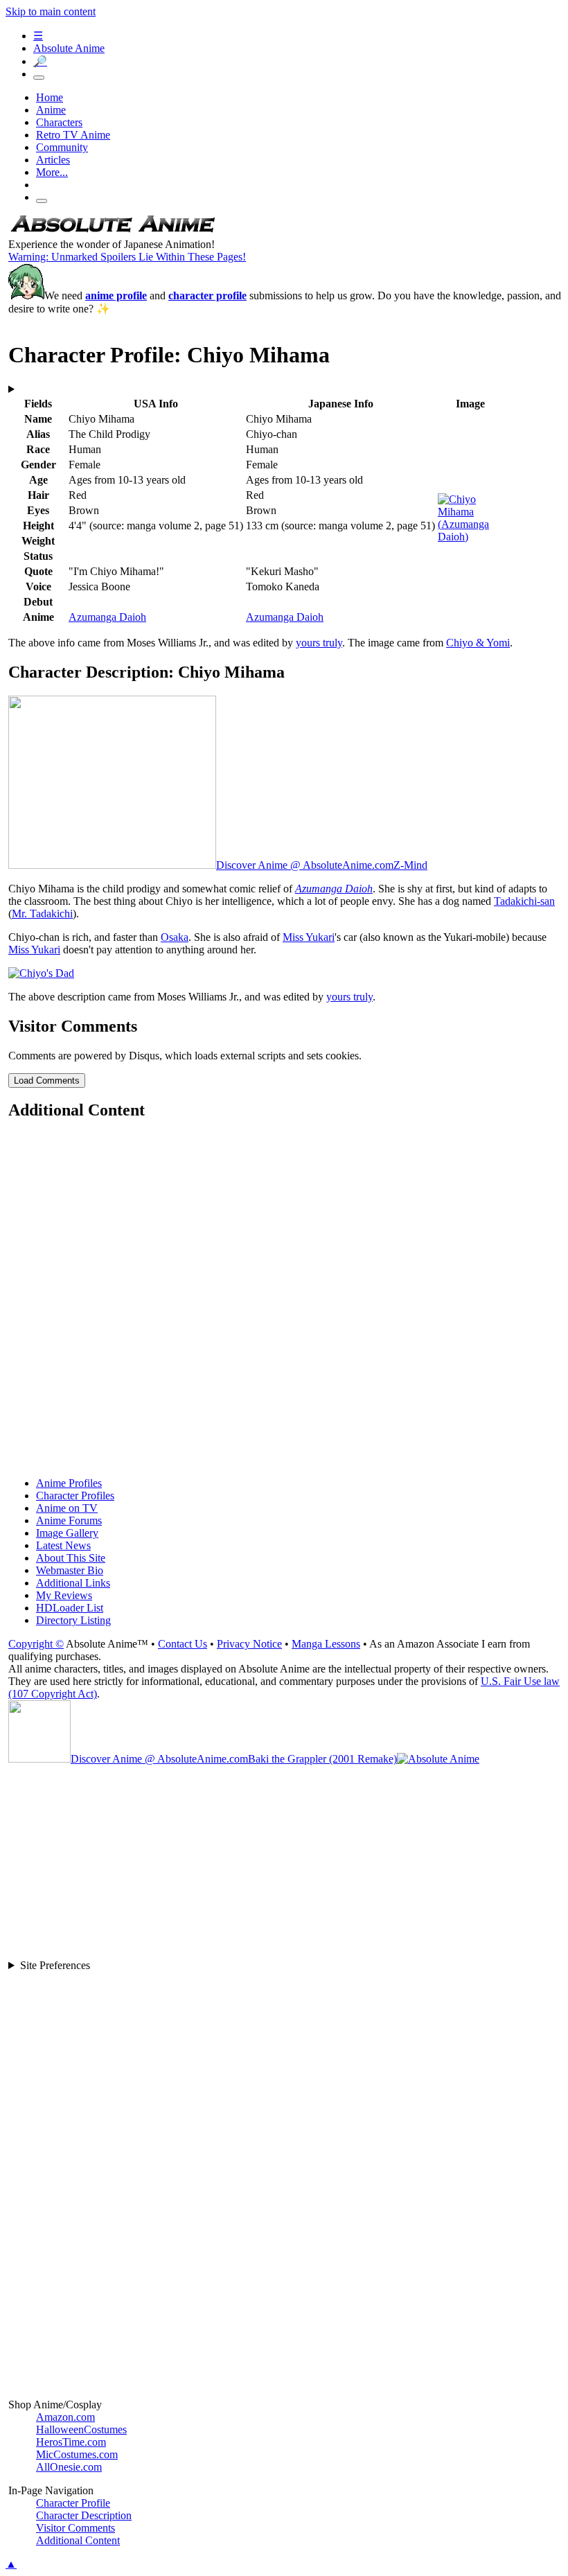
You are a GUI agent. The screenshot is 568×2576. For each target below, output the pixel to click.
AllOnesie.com (69, 2467)
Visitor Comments (76, 2528)
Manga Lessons (326, 1644)
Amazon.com (65, 2417)
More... (52, 172)
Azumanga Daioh (107, 617)
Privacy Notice (249, 1644)
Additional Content (78, 2540)
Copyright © (36, 1644)
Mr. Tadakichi (42, 914)
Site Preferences (55, 1965)
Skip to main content (51, 11)
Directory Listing (73, 1620)
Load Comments (47, 1080)
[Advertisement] (285, 1300)
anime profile (116, 295)
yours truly (319, 643)
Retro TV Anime (73, 135)
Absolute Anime (69, 48)
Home (50, 97)
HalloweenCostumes (81, 2429)
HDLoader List (70, 1608)
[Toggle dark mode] (39, 78)
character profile (207, 295)
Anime (51, 110)
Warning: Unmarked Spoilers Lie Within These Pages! (127, 257)
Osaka (175, 937)
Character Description (84, 2515)
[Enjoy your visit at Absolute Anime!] (112, 232)
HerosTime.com (71, 2442)
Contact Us (183, 1644)
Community (62, 147)
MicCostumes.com (77, 2454)
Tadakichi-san (524, 901)
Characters (59, 122)
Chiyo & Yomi (478, 643)
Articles (53, 160)
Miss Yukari (309, 937)
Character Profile (73, 2503)
